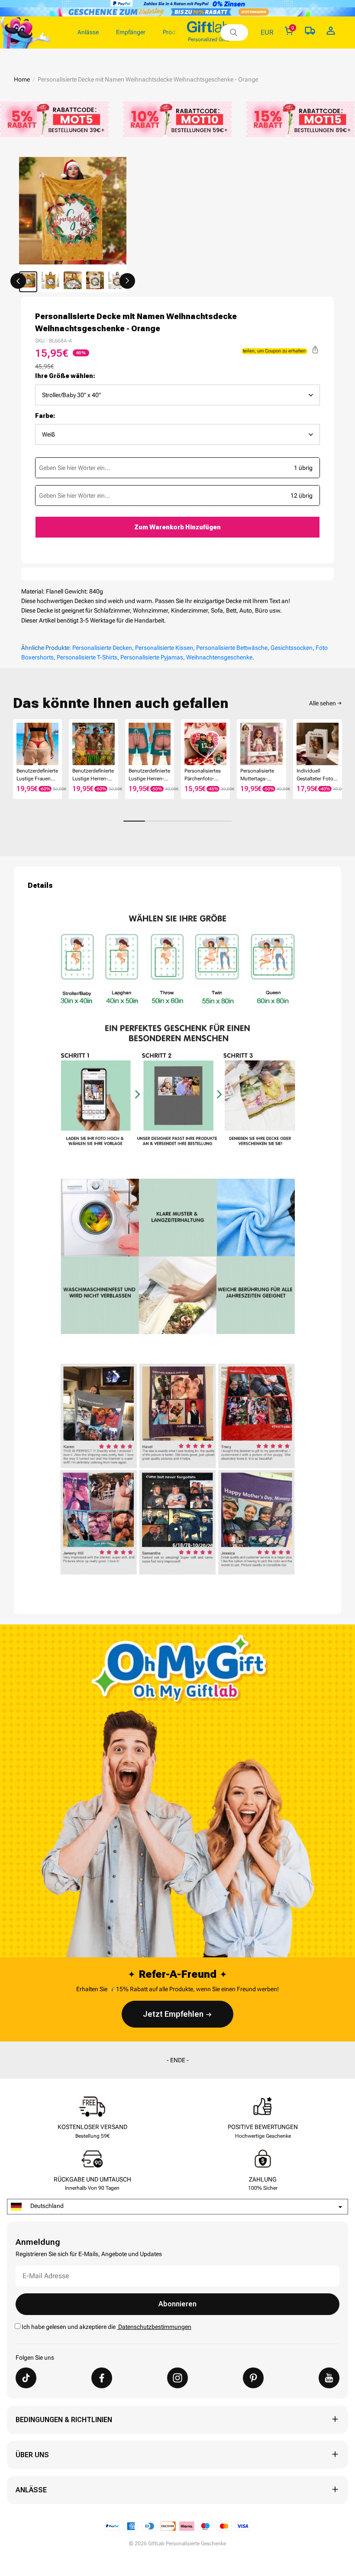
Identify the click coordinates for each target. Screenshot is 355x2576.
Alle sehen (323, 703)
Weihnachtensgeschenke (219, 657)
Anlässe (31, 2490)
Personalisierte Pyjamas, (153, 657)
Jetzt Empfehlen (173, 2014)
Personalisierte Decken (102, 648)
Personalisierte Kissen (164, 648)
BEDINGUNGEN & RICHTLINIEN (64, 2420)
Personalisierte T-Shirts (87, 657)
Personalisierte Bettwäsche (232, 648)
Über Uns (32, 2455)
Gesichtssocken (292, 648)
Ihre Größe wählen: (65, 376)
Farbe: (45, 416)
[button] (18, 281)
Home (22, 79)
